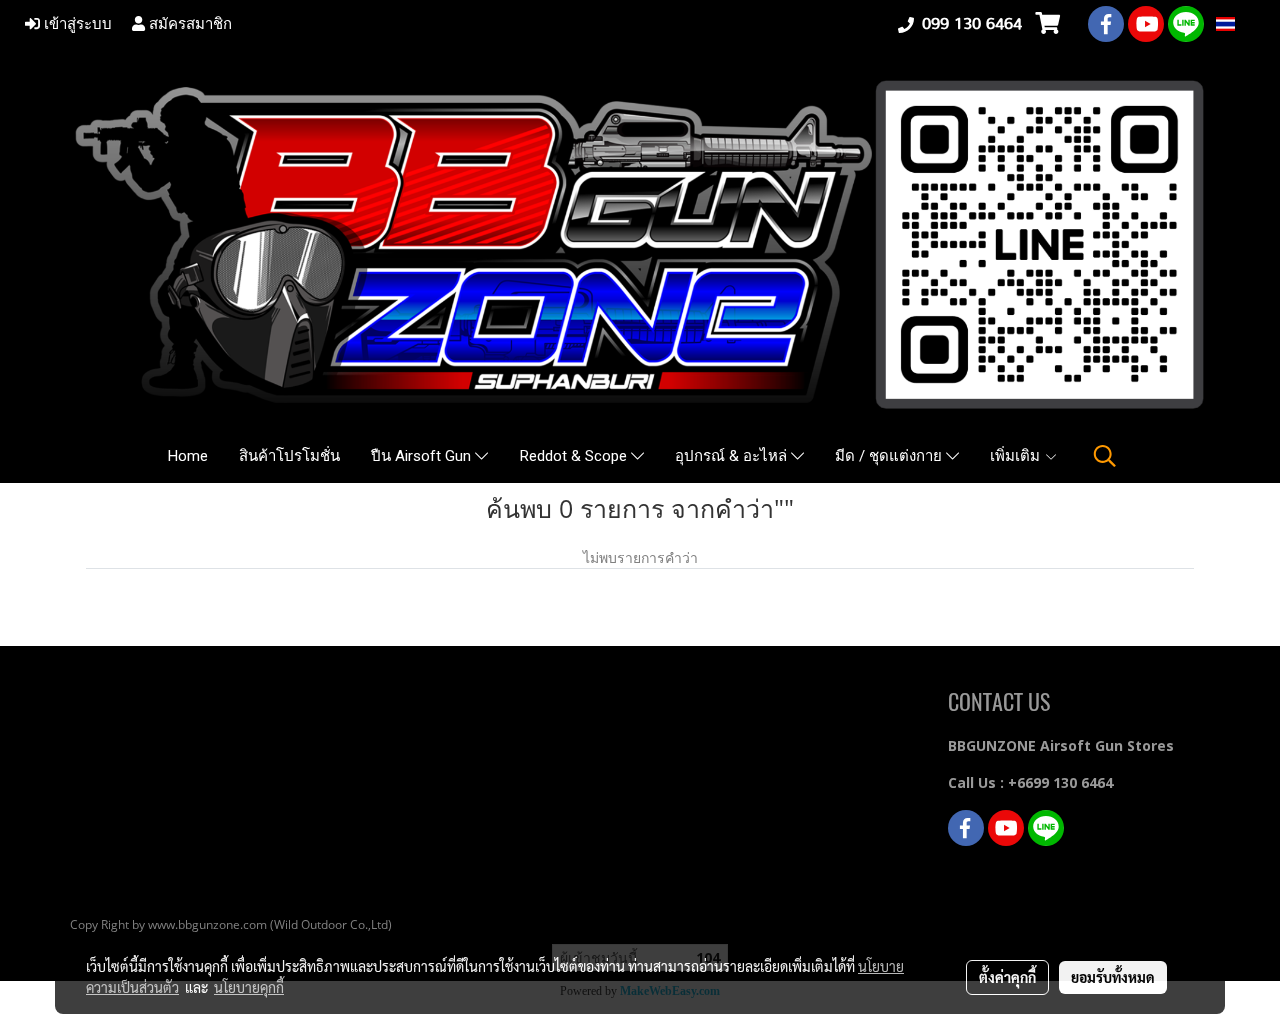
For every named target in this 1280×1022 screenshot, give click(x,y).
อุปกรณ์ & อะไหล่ (733, 456)
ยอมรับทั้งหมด (1113, 977)
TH (1246, 23)
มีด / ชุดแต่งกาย (890, 456)
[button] (1105, 456)
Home (188, 456)
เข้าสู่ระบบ (76, 24)
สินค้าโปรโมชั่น (289, 456)
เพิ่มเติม (1017, 456)
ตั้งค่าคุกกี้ (1007, 977)
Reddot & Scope (575, 456)
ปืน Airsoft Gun (423, 456)
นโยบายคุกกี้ (249, 987)
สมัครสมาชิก (188, 24)
